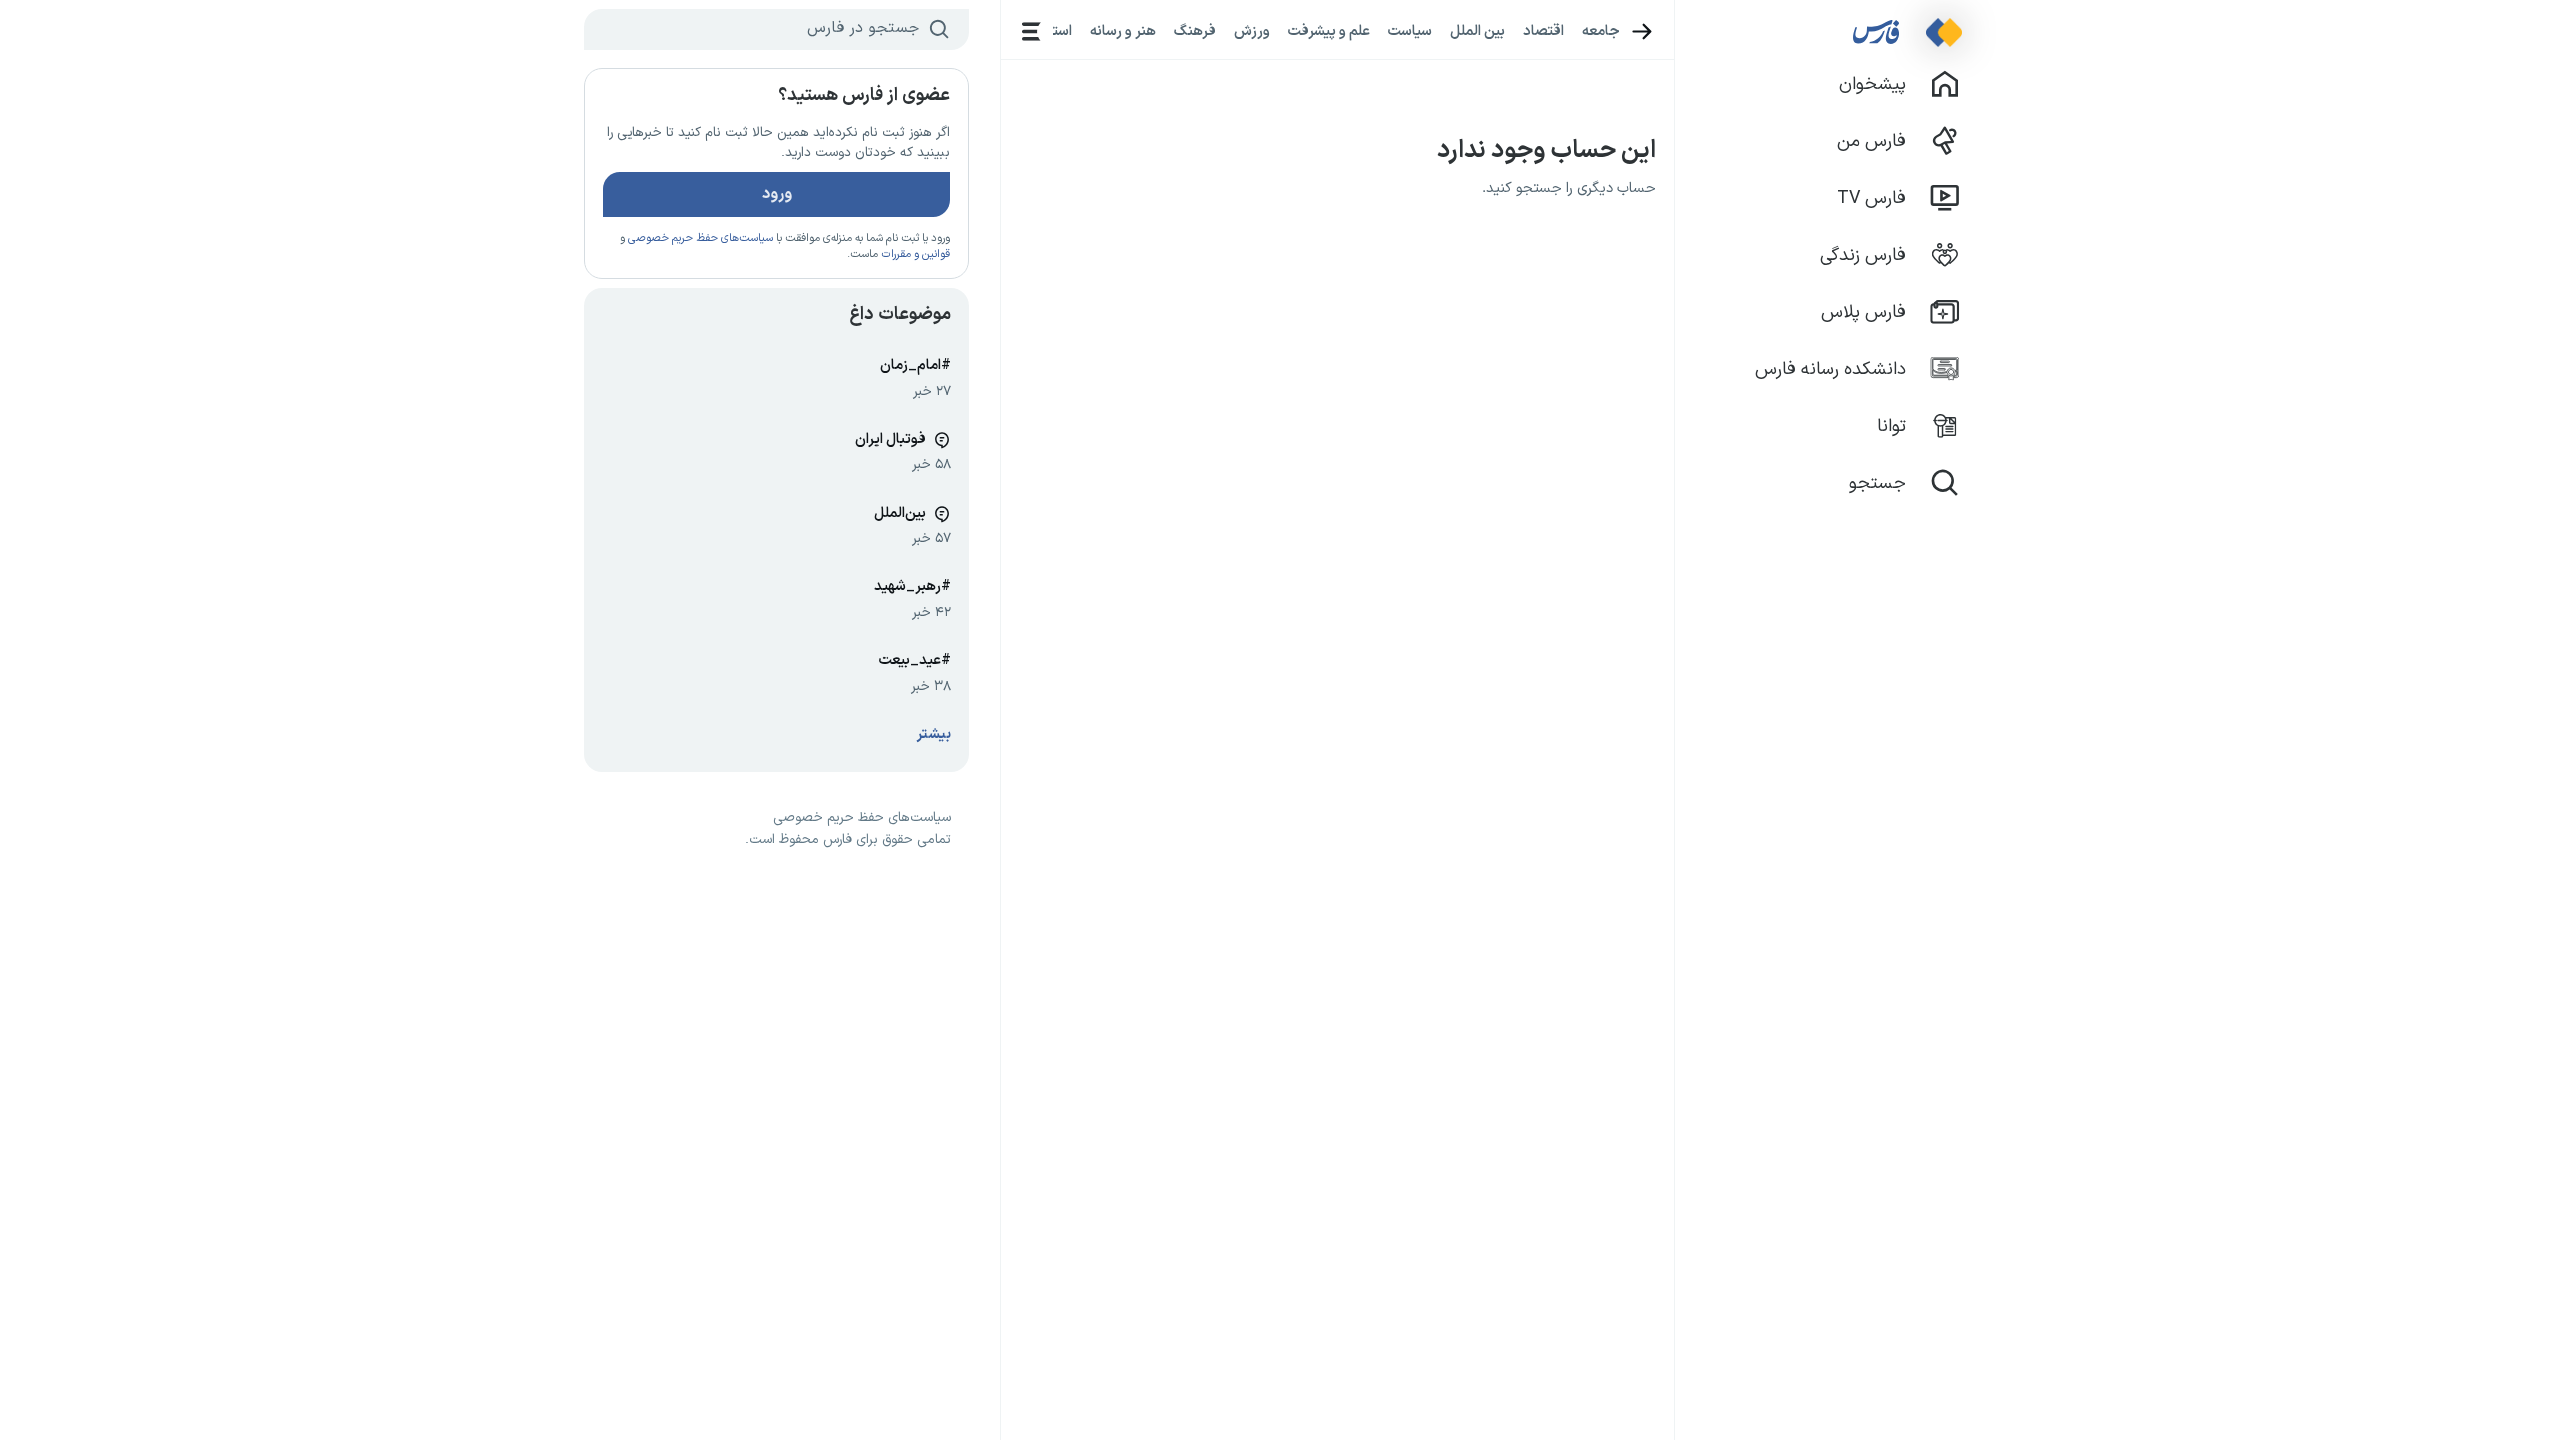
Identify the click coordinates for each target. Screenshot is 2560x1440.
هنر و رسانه (1123, 31)
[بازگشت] (1642, 31)
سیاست (1410, 31)
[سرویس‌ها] (1031, 31)
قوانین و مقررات (915, 254)
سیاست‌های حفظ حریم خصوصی (700, 238)
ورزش (1252, 31)
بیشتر (934, 734)
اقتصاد (1543, 31)
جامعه (1601, 31)
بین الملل (1477, 31)
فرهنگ (1195, 31)
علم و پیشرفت (1329, 31)
